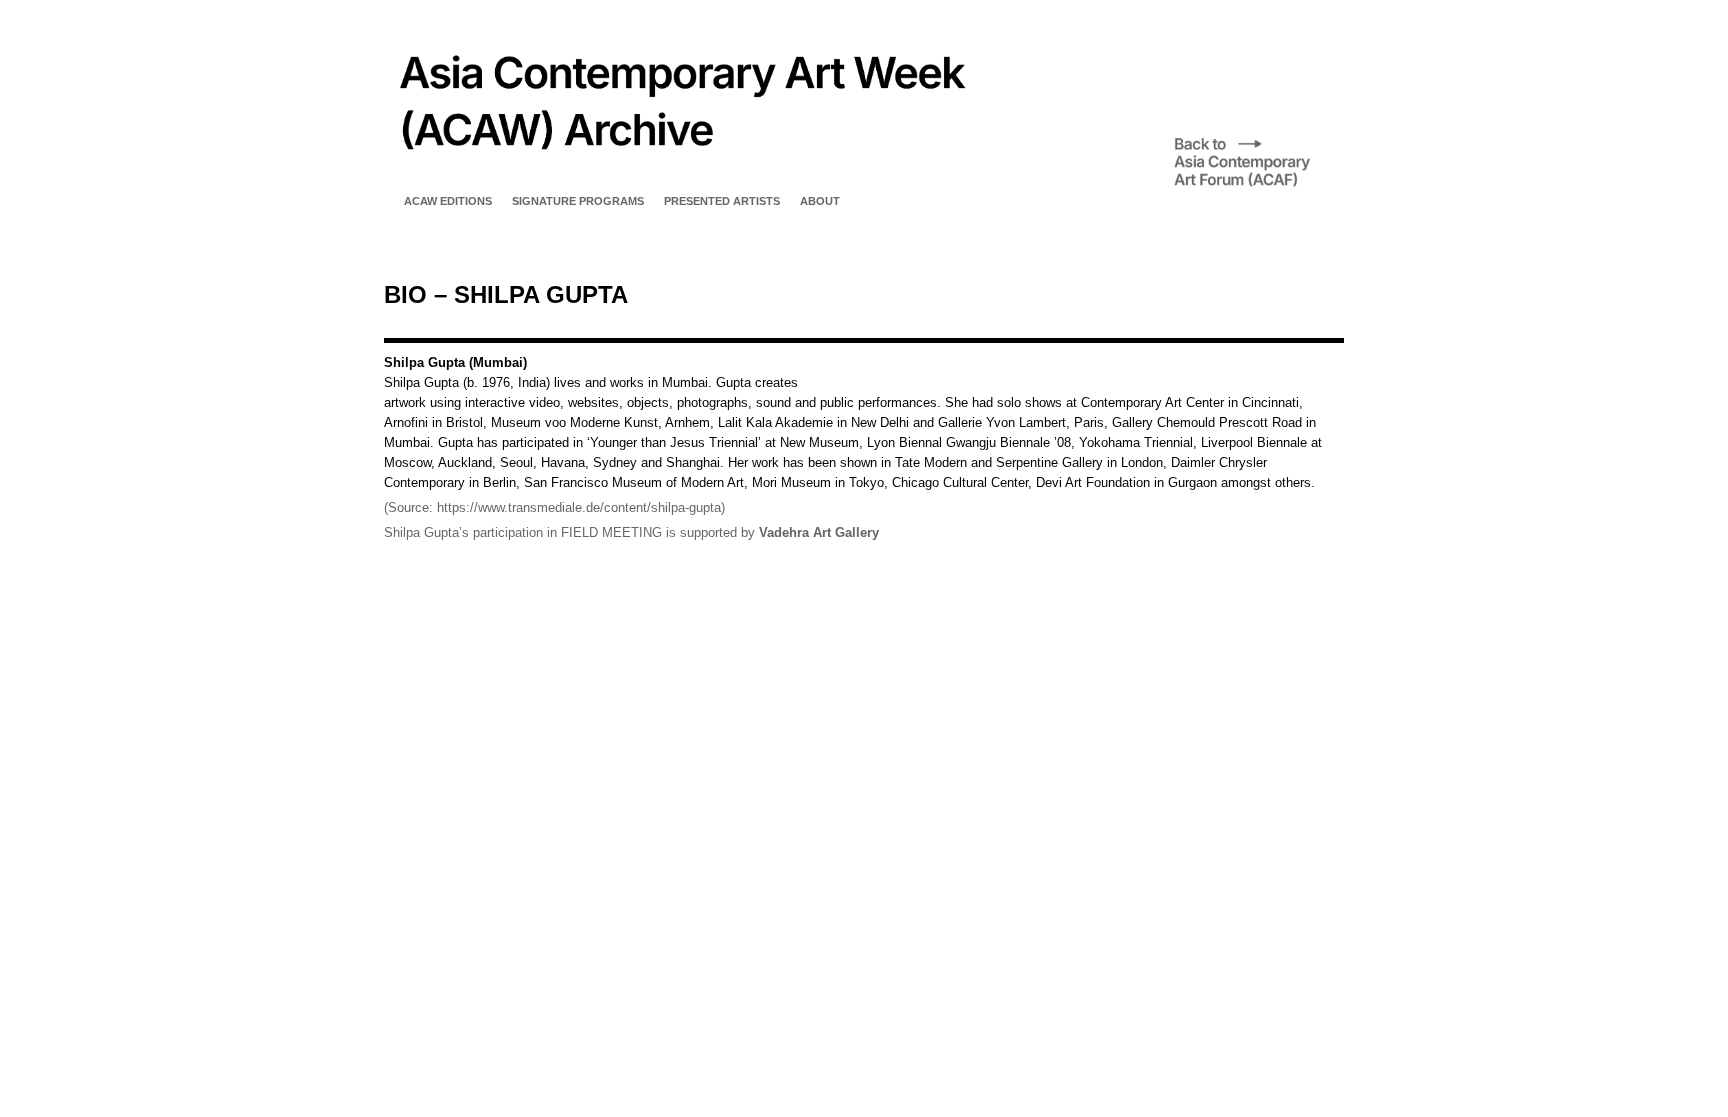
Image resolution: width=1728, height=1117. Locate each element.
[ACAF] (1259, 185)
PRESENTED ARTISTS (722, 201)
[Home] (679, 174)
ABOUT (820, 201)
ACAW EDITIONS (448, 201)
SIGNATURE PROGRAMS (578, 201)
